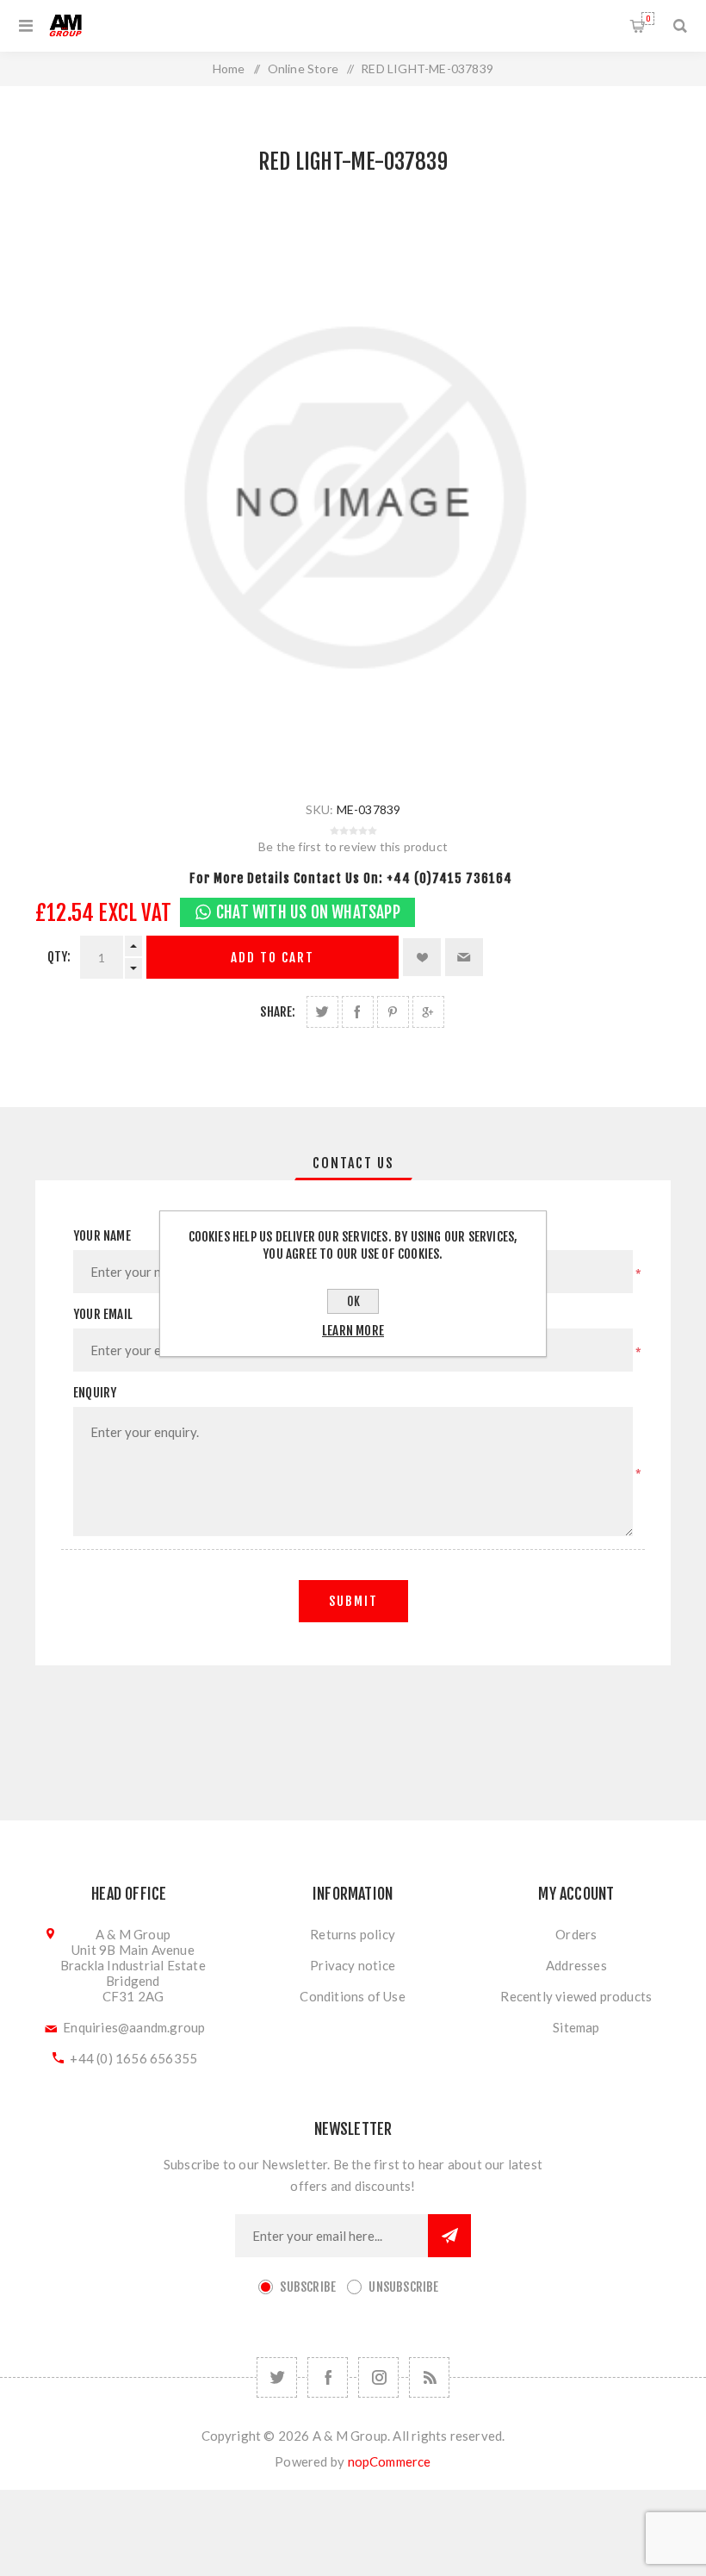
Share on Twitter (322, 1012)
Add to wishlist (422, 957)
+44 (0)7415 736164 (449, 878)
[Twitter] (277, 2377)
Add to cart (272, 958)
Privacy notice (353, 1965)
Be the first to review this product (353, 846)
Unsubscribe (403, 2287)
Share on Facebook (358, 1012)
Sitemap (576, 2027)
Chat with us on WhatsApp (308, 912)
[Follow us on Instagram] (378, 2377)
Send (449, 2236)
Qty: (59, 957)
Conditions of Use (352, 1996)
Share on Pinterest (393, 1012)
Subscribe (308, 2287)
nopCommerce (390, 2461)
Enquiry (95, 1393)
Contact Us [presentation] (353, 1163)
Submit (353, 1601)
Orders (576, 1934)
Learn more (353, 1331)
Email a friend (464, 957)
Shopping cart (648, 19)
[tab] (353, 1163)
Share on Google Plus (428, 1012)
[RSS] (429, 2377)
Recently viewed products (576, 1996)
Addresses (576, 1965)
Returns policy (353, 1934)
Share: (278, 1012)
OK (353, 1301)
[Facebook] (328, 2377)
